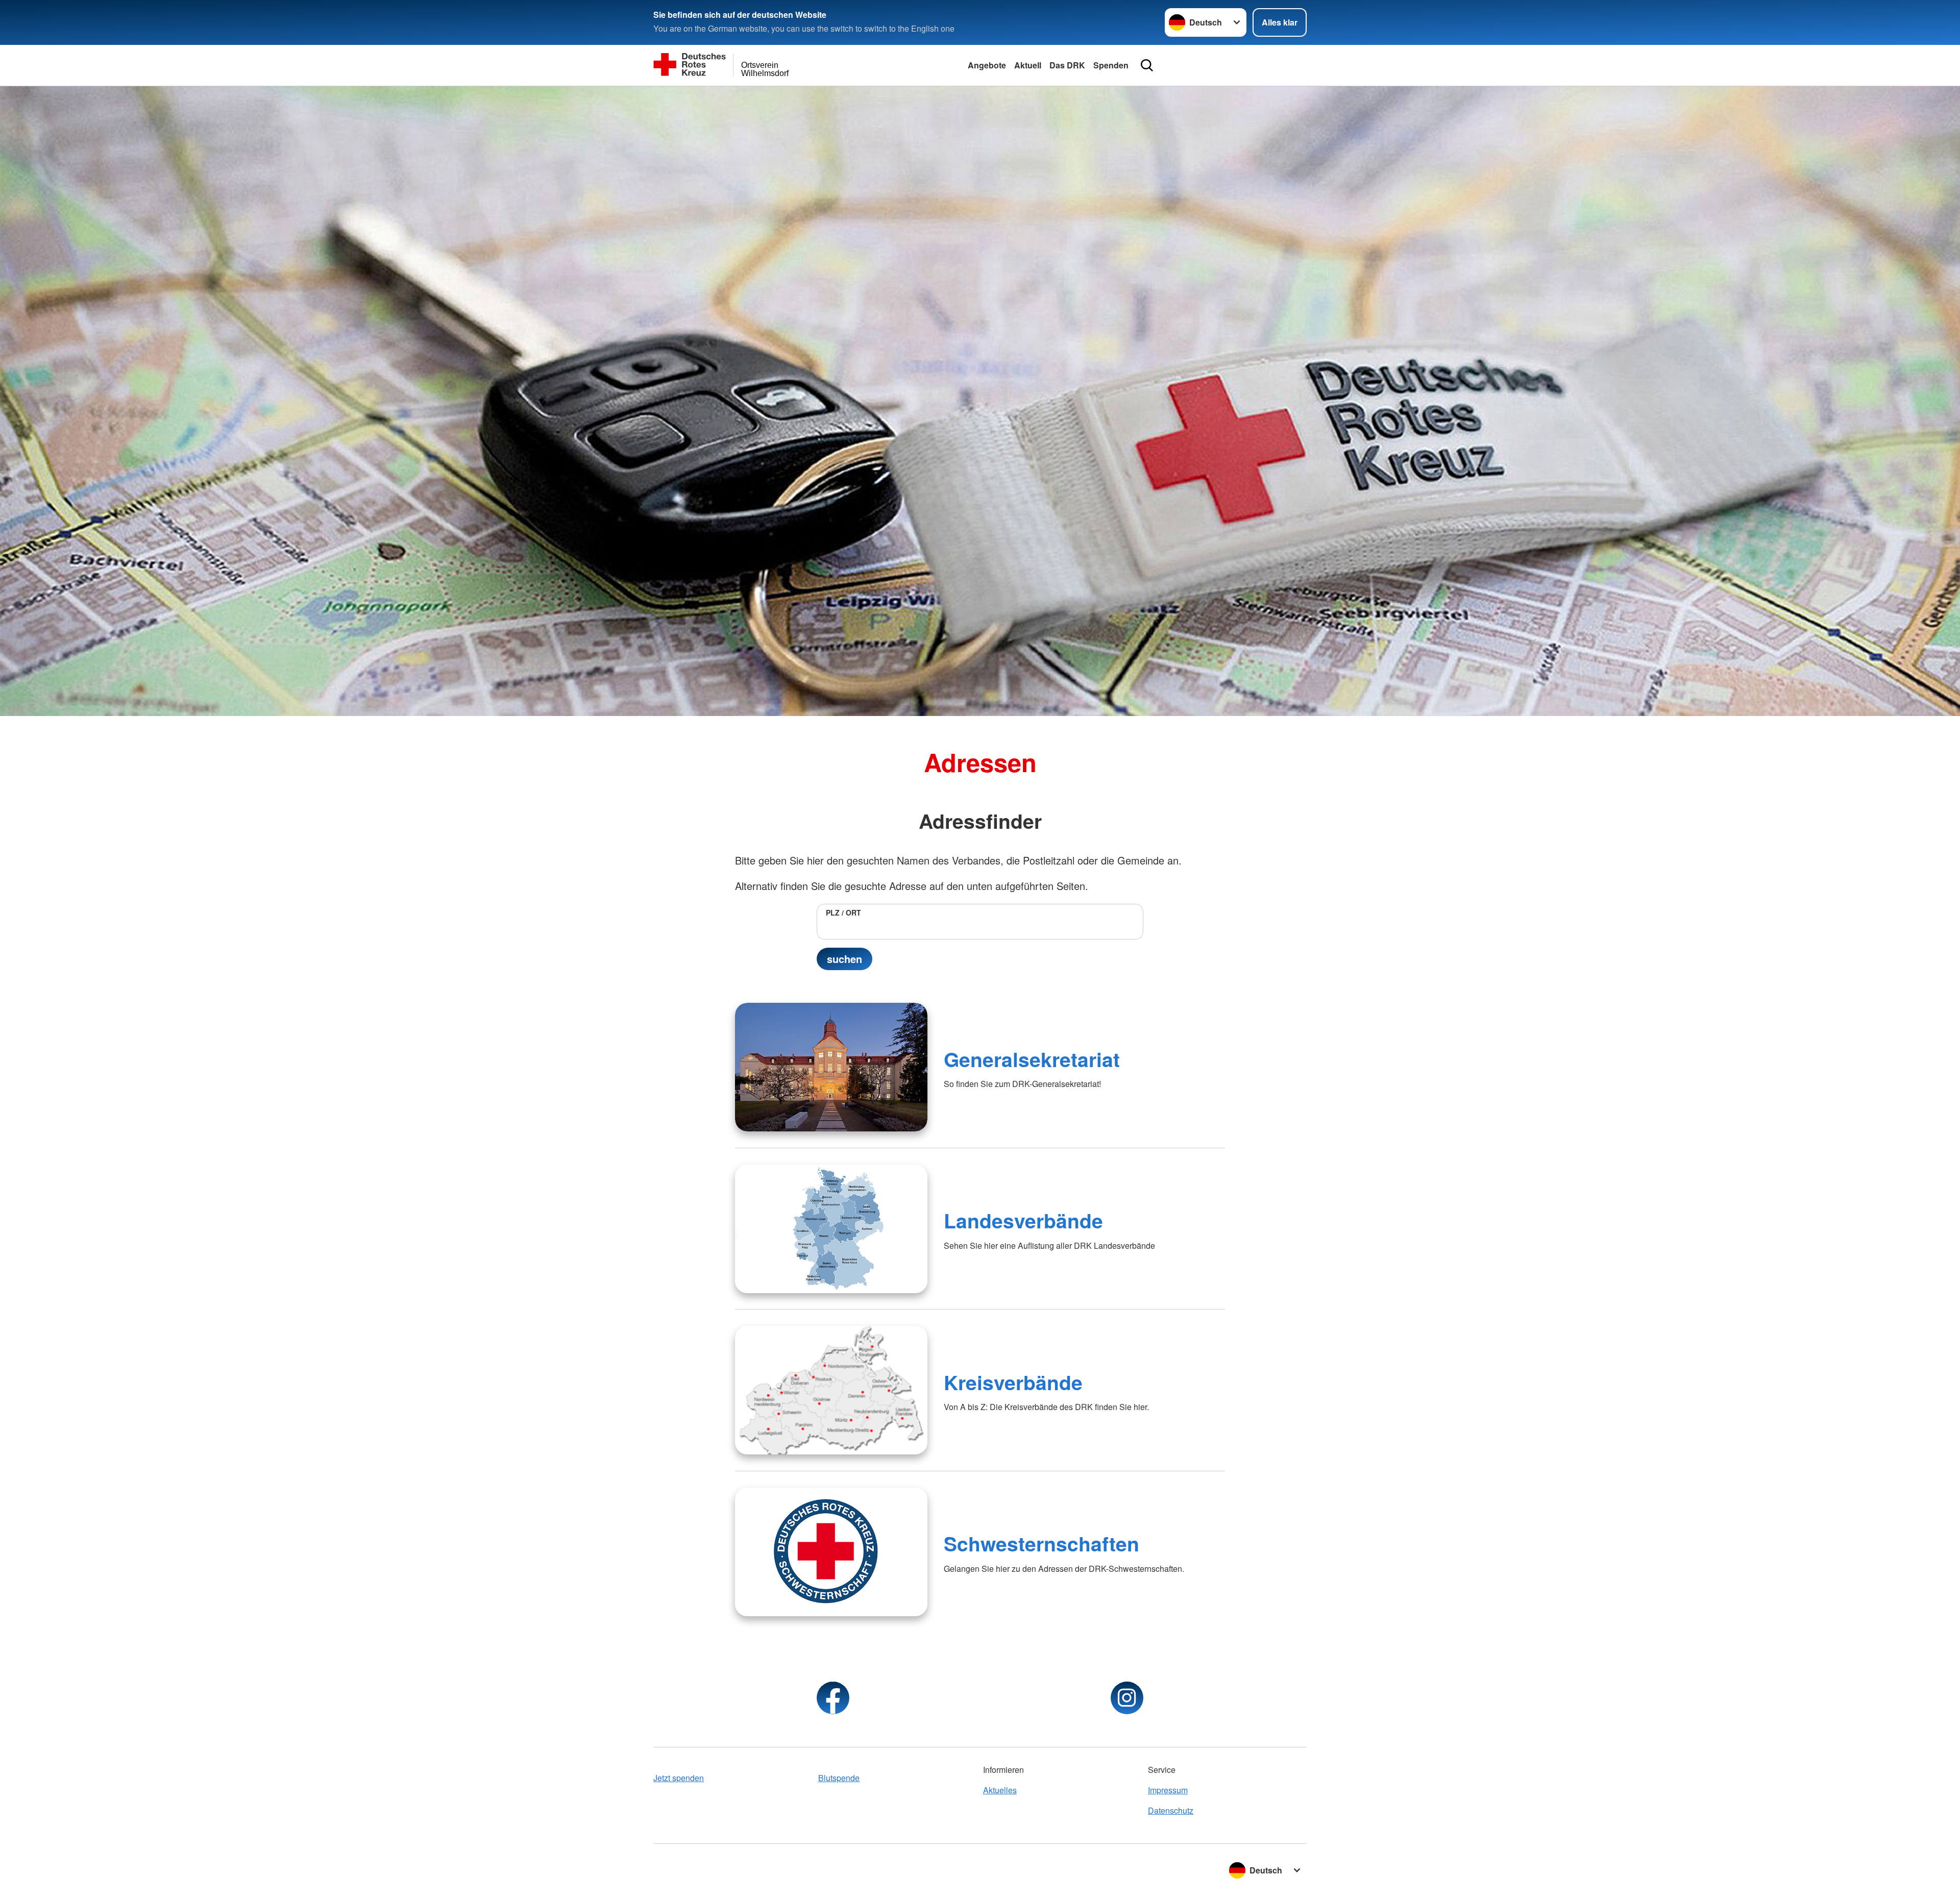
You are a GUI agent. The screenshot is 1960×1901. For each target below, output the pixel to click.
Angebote (987, 65)
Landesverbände (1023, 1220)
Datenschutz (1171, 1810)
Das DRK (1067, 65)
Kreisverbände (1013, 1382)
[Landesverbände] (831, 1229)
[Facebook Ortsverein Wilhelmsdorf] (833, 1698)
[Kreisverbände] (831, 1390)
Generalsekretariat (1032, 1059)
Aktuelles (1000, 1790)
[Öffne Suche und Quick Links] (1147, 65)
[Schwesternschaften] (831, 1552)
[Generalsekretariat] (831, 1067)
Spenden (1111, 65)
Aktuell (1028, 65)
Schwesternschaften (1042, 1543)
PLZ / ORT (843, 912)
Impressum (1168, 1790)
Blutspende (839, 1778)
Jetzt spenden (679, 1778)
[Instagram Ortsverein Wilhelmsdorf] (1127, 1698)
